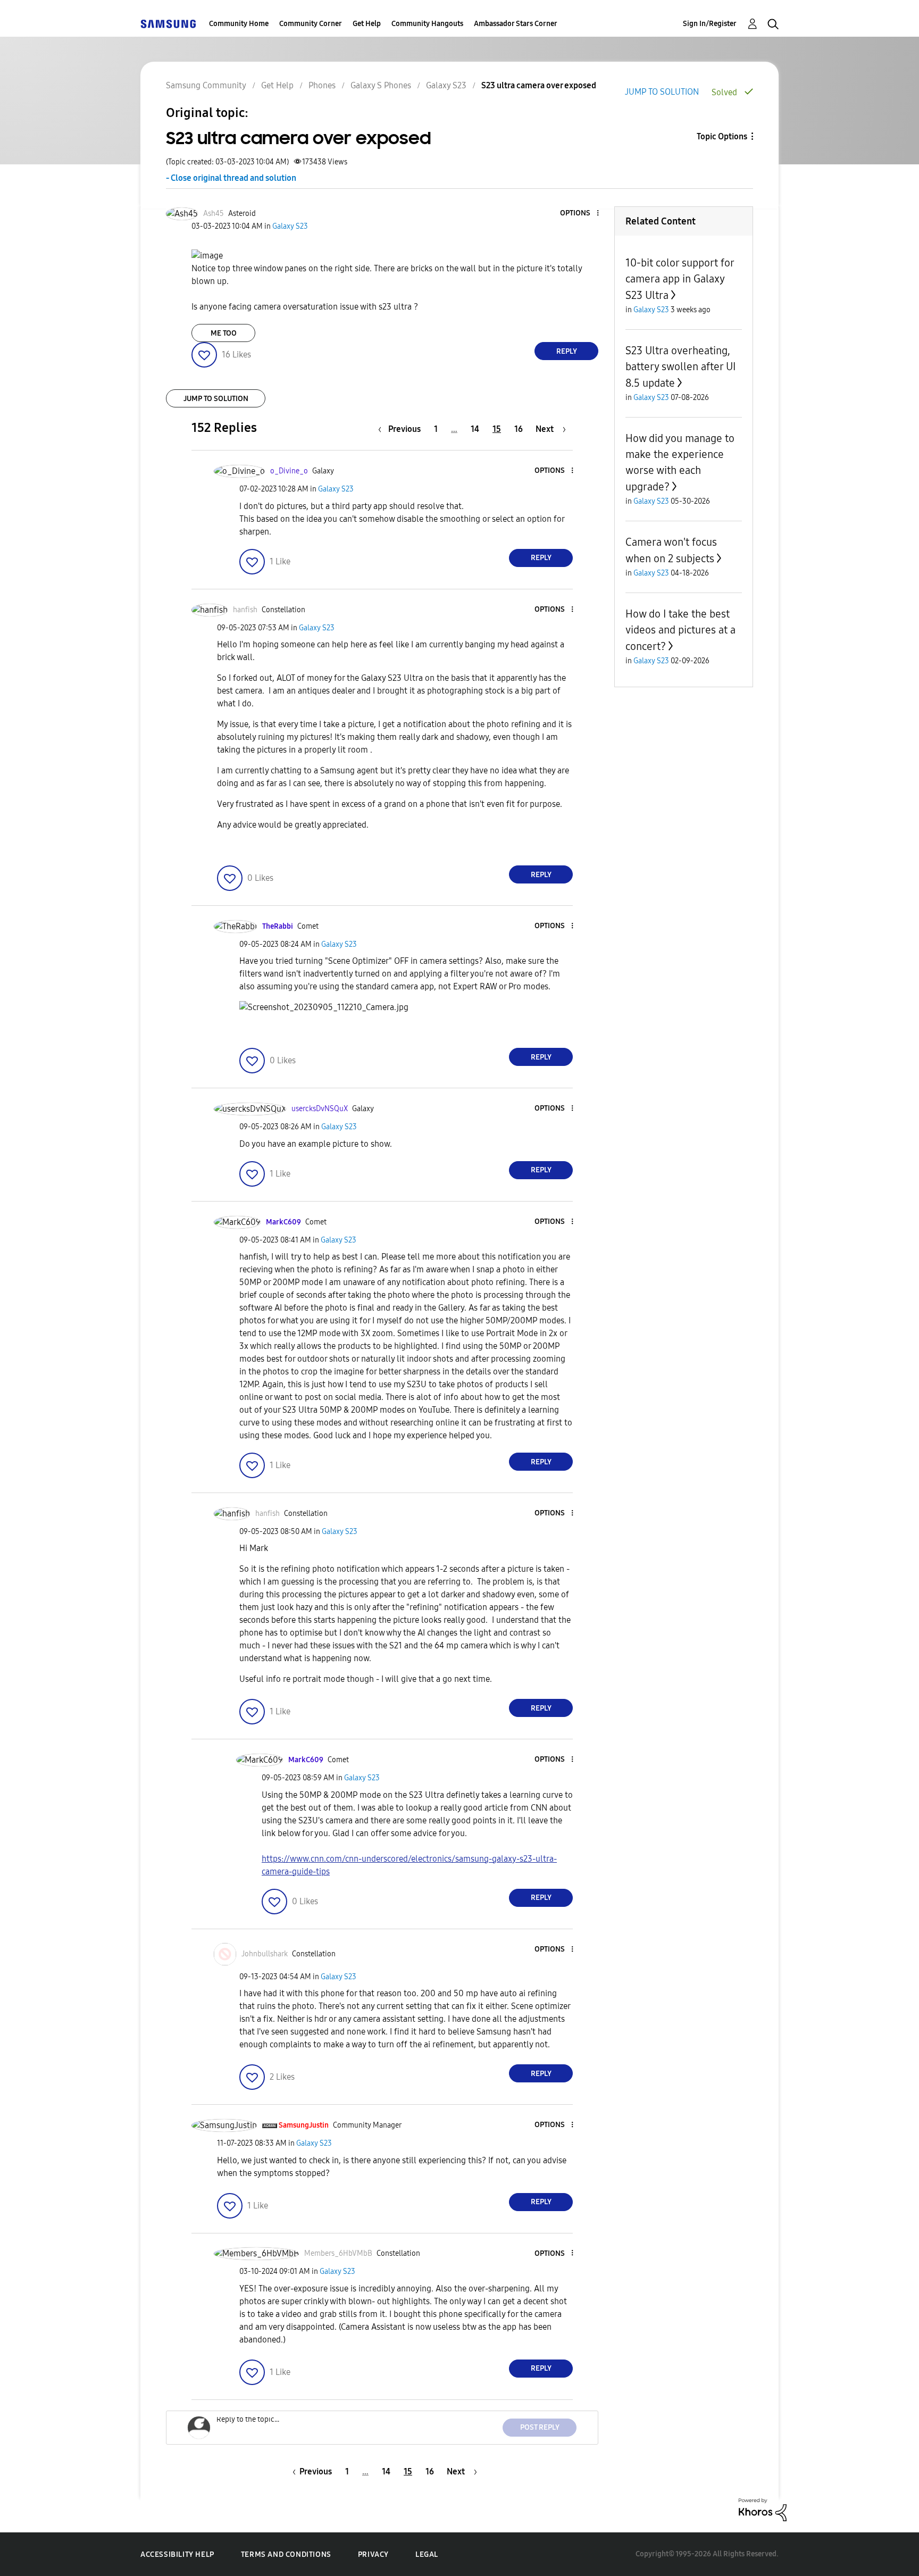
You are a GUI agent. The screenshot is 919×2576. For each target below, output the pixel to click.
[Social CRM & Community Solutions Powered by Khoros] (763, 2509)
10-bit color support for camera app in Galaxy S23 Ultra (680, 279)
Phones (322, 85)
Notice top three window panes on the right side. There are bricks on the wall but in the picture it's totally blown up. (387, 275)
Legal (427, 2554)
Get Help (367, 24)
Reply (567, 351)
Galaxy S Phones (381, 85)
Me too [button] (224, 333)
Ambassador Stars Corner (516, 24)
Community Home (239, 24)
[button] (580, 214)
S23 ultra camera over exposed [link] (539, 85)
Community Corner (311, 24)
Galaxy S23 (446, 85)
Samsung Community (206, 85)
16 (519, 429)
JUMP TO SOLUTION (662, 92)
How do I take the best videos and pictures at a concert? (680, 630)
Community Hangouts (427, 24)
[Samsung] (168, 24)
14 (475, 429)
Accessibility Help (177, 2554)
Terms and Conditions (286, 2554)
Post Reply (540, 2427)
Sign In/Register (710, 24)
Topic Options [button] (722, 136)
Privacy (373, 2554)
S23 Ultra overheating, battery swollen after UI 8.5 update (680, 367)
